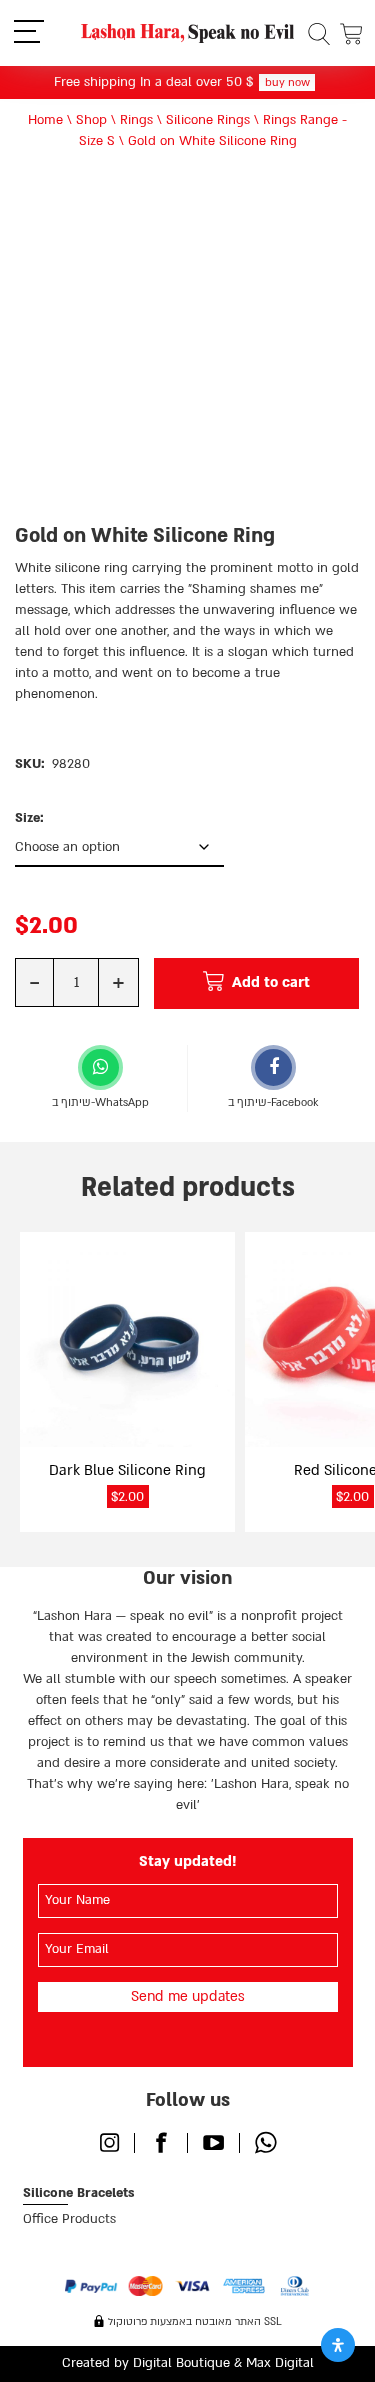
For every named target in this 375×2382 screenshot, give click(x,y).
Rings (136, 120)
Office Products (69, 2219)
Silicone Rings (208, 120)
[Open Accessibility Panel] (338, 2345)
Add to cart (271, 982)
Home (45, 120)
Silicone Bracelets (78, 2193)
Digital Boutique (181, 2363)
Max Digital (280, 2363)
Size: (29, 818)
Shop (91, 120)
